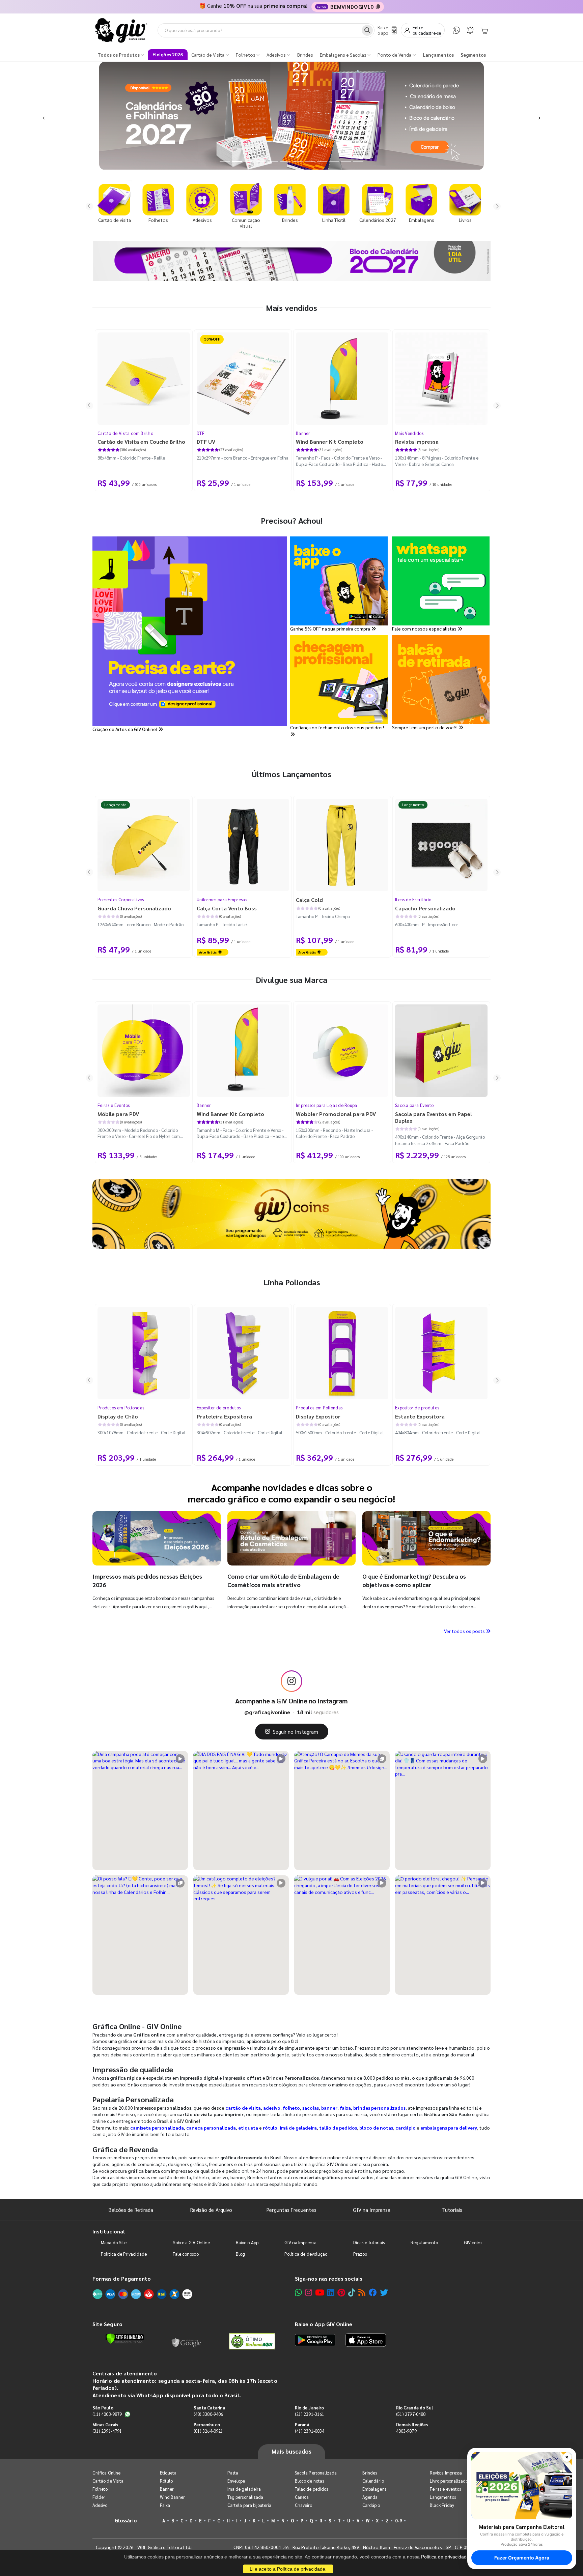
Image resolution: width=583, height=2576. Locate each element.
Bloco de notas (309, 2481)
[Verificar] (125, 2339)
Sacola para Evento (414, 1105)
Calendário (373, 2481)
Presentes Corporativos (121, 899)
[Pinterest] (341, 2292)
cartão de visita (243, 2108)
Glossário (126, 2520)
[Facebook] (373, 2292)
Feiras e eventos (445, 2489)
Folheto (100, 2489)
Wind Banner (172, 2497)
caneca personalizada (211, 2128)
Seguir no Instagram (296, 1732)
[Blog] (362, 2292)
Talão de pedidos (311, 2489)
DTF (201, 433)
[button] (44, 116)
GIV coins (473, 2242)
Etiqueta (168, 2473)
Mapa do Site (114, 2242)
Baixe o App (247, 2242)
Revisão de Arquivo (211, 2210)
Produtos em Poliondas (121, 1408)
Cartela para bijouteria (249, 2505)
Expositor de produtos (219, 1408)
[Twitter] (384, 2292)
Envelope (236, 2481)
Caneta (302, 2497)
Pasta (233, 2473)
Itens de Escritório (413, 899)
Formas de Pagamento (122, 2278)
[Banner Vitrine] (291, 1214)
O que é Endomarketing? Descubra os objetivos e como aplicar (414, 1580)
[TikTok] (352, 2292)
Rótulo (166, 2481)
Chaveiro (304, 2505)
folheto (291, 2108)
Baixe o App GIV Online (324, 2324)
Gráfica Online (106, 2473)
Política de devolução (306, 2254)
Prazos (360, 2254)
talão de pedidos (338, 2128)
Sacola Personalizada (316, 2473)
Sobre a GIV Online (191, 2242)
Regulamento (424, 2242)
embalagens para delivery (449, 2128)
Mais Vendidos (409, 433)
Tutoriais (452, 2210)
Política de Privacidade (124, 2254)
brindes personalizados (379, 2108)
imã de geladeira (298, 2128)
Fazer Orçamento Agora (522, 2558)
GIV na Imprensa (372, 2210)
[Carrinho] (484, 30)
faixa (345, 2108)
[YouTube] (320, 2292)
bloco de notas (376, 2128)
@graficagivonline (267, 1712)
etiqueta (248, 2128)
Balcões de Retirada (131, 2210)
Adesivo (100, 2505)
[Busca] (367, 30)
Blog (240, 2254)
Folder (99, 2497)
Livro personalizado (449, 2481)
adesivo (272, 2108)
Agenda (370, 2497)
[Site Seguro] (187, 2341)
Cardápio (371, 2505)
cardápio (406, 2128)
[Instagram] (309, 2292)
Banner (303, 433)
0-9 (398, 2521)
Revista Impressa (446, 2473)
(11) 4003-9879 (107, 2414)
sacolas (311, 2108)
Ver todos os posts (465, 1631)
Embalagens (374, 2489)
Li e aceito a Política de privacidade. (288, 2569)
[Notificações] (470, 30)
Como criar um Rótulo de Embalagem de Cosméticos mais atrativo (283, 1580)
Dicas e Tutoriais (369, 2242)
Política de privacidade (445, 2557)
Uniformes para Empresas (222, 899)
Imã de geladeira (244, 2489)
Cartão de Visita (108, 2481)
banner (329, 2108)
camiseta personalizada (157, 2128)
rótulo (270, 2128)
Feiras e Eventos (114, 1105)
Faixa (165, 2505)
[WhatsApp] (456, 30)
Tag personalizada (245, 2497)
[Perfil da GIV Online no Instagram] (291, 1681)
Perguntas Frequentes (291, 2210)
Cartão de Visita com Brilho (125, 433)
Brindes (370, 2473)
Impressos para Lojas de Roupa (327, 1105)
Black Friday (442, 2505)
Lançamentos (443, 2497)
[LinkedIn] (331, 2292)
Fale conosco (186, 2254)
